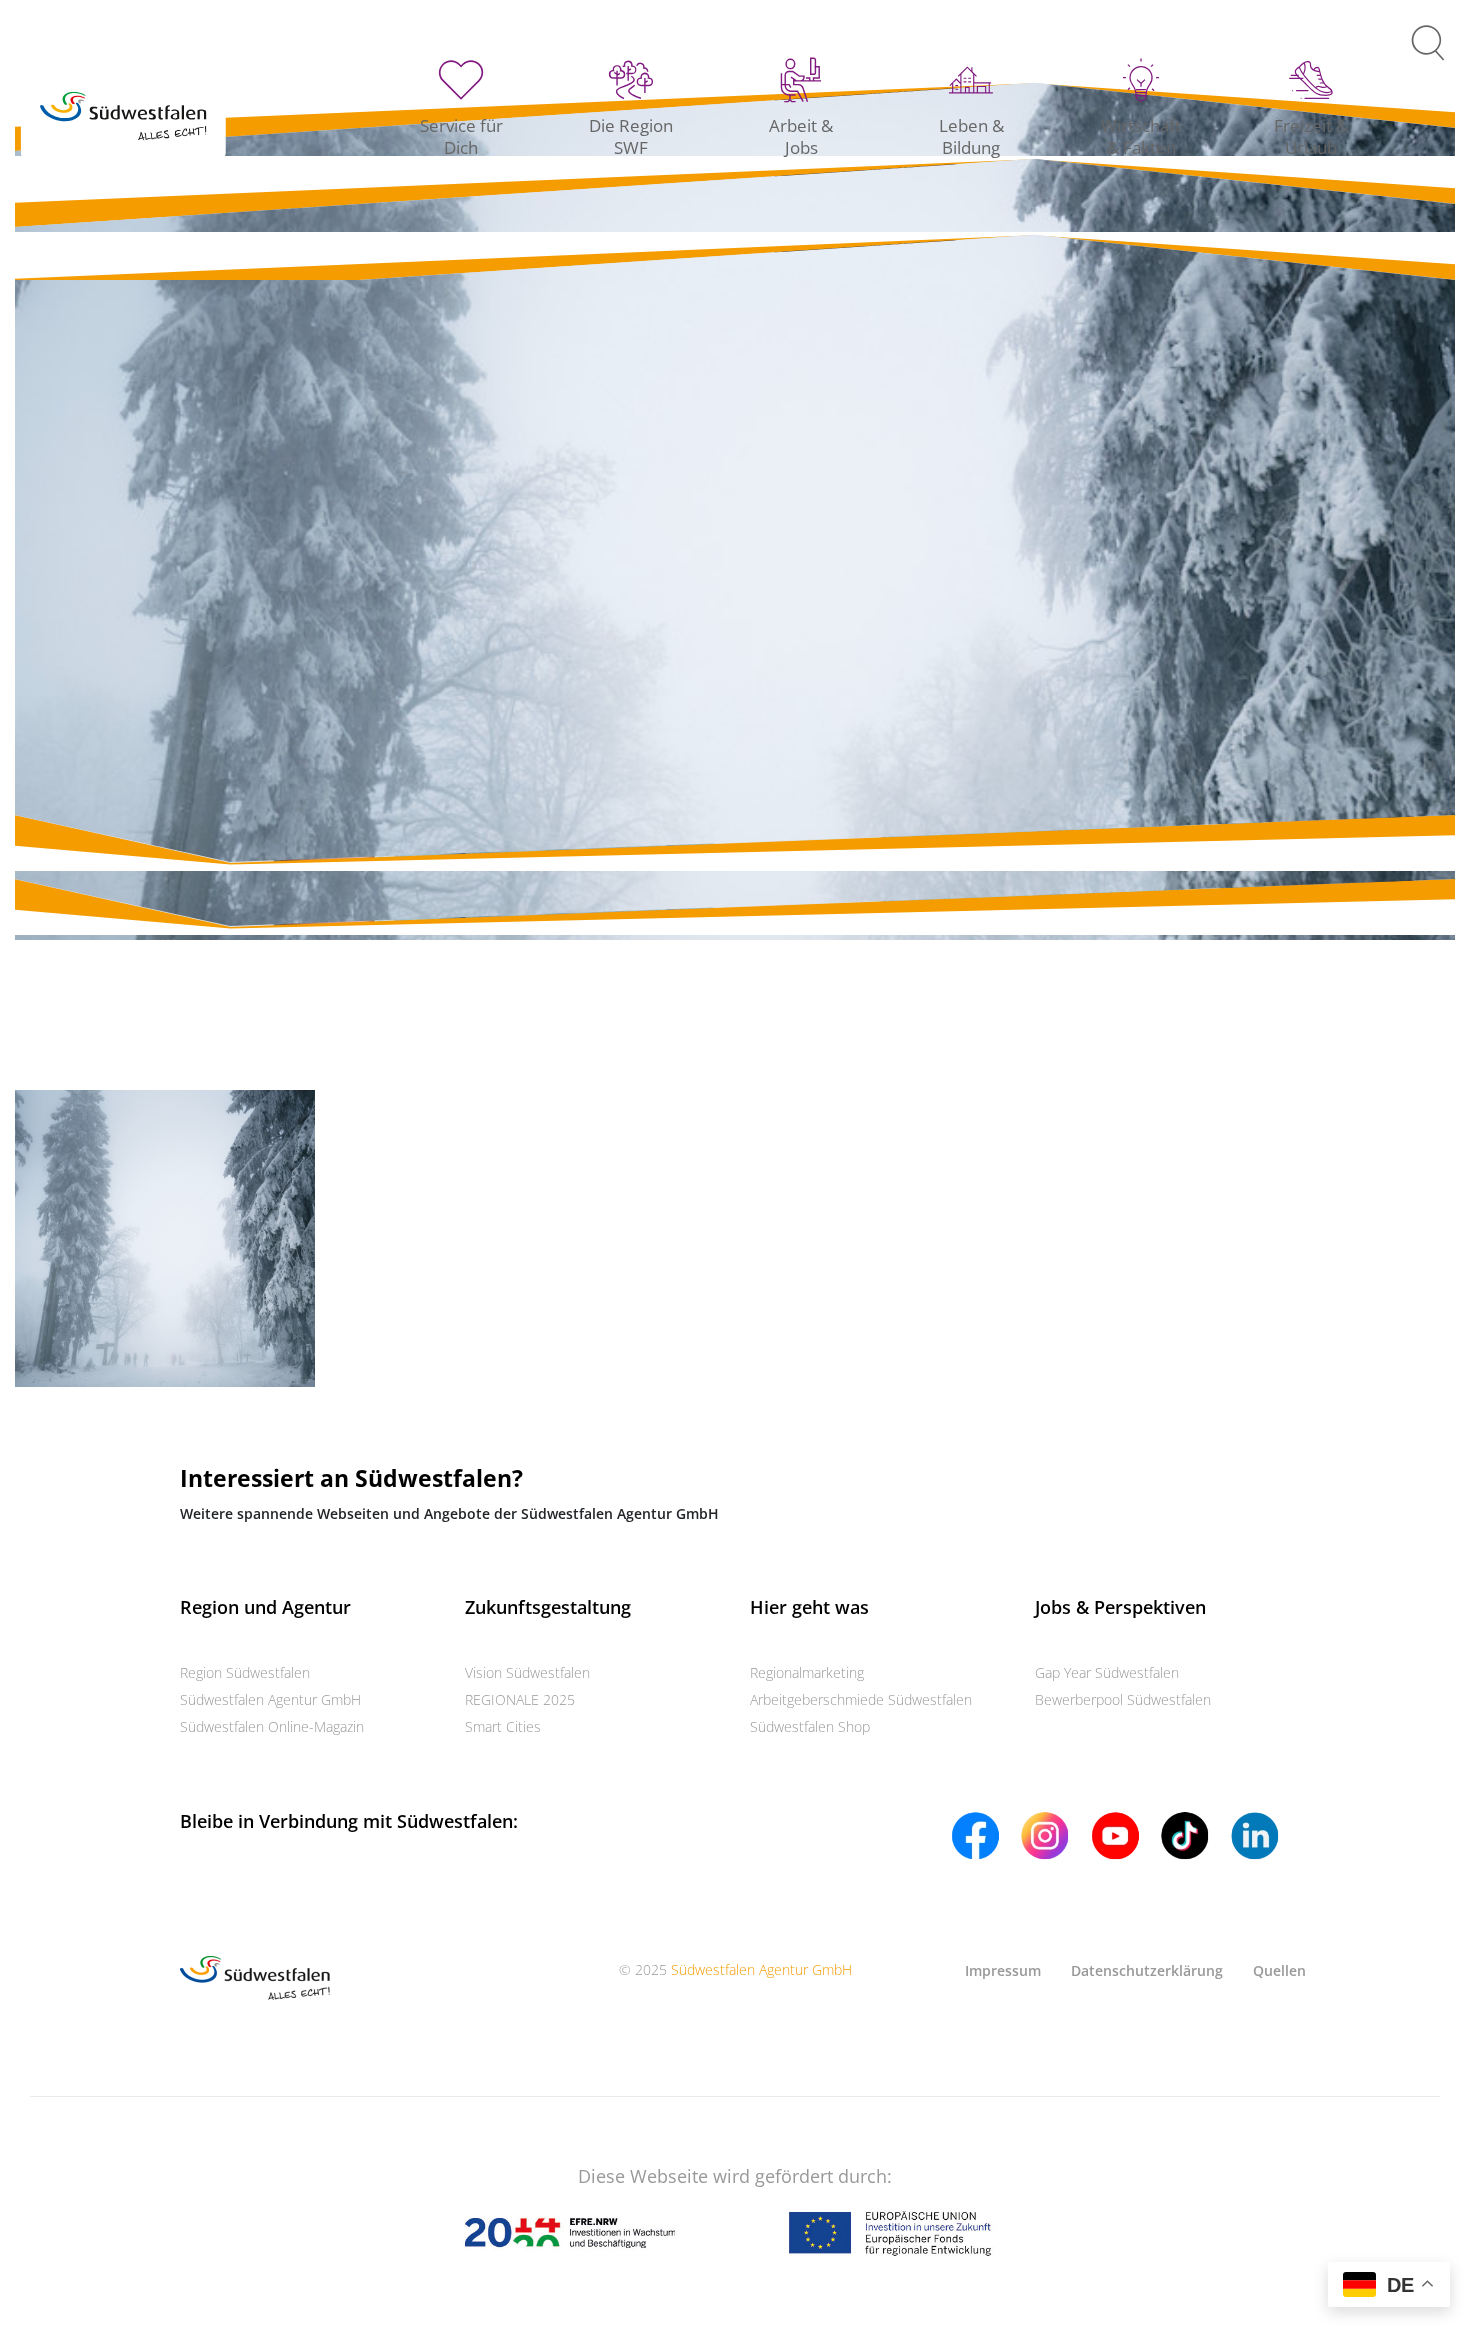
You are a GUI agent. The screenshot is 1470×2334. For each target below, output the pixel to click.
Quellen (1279, 1970)
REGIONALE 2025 (520, 1699)
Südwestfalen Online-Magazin (272, 1726)
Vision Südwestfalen (527, 1672)
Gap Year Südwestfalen (1107, 1672)
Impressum (1003, 1970)
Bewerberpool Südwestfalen (1123, 1699)
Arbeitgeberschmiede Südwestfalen (861, 1699)
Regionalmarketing (807, 1672)
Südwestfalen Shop (810, 1726)
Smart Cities (503, 1726)
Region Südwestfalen (245, 1672)
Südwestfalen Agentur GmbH (270, 1699)
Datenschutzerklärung (1147, 1970)
